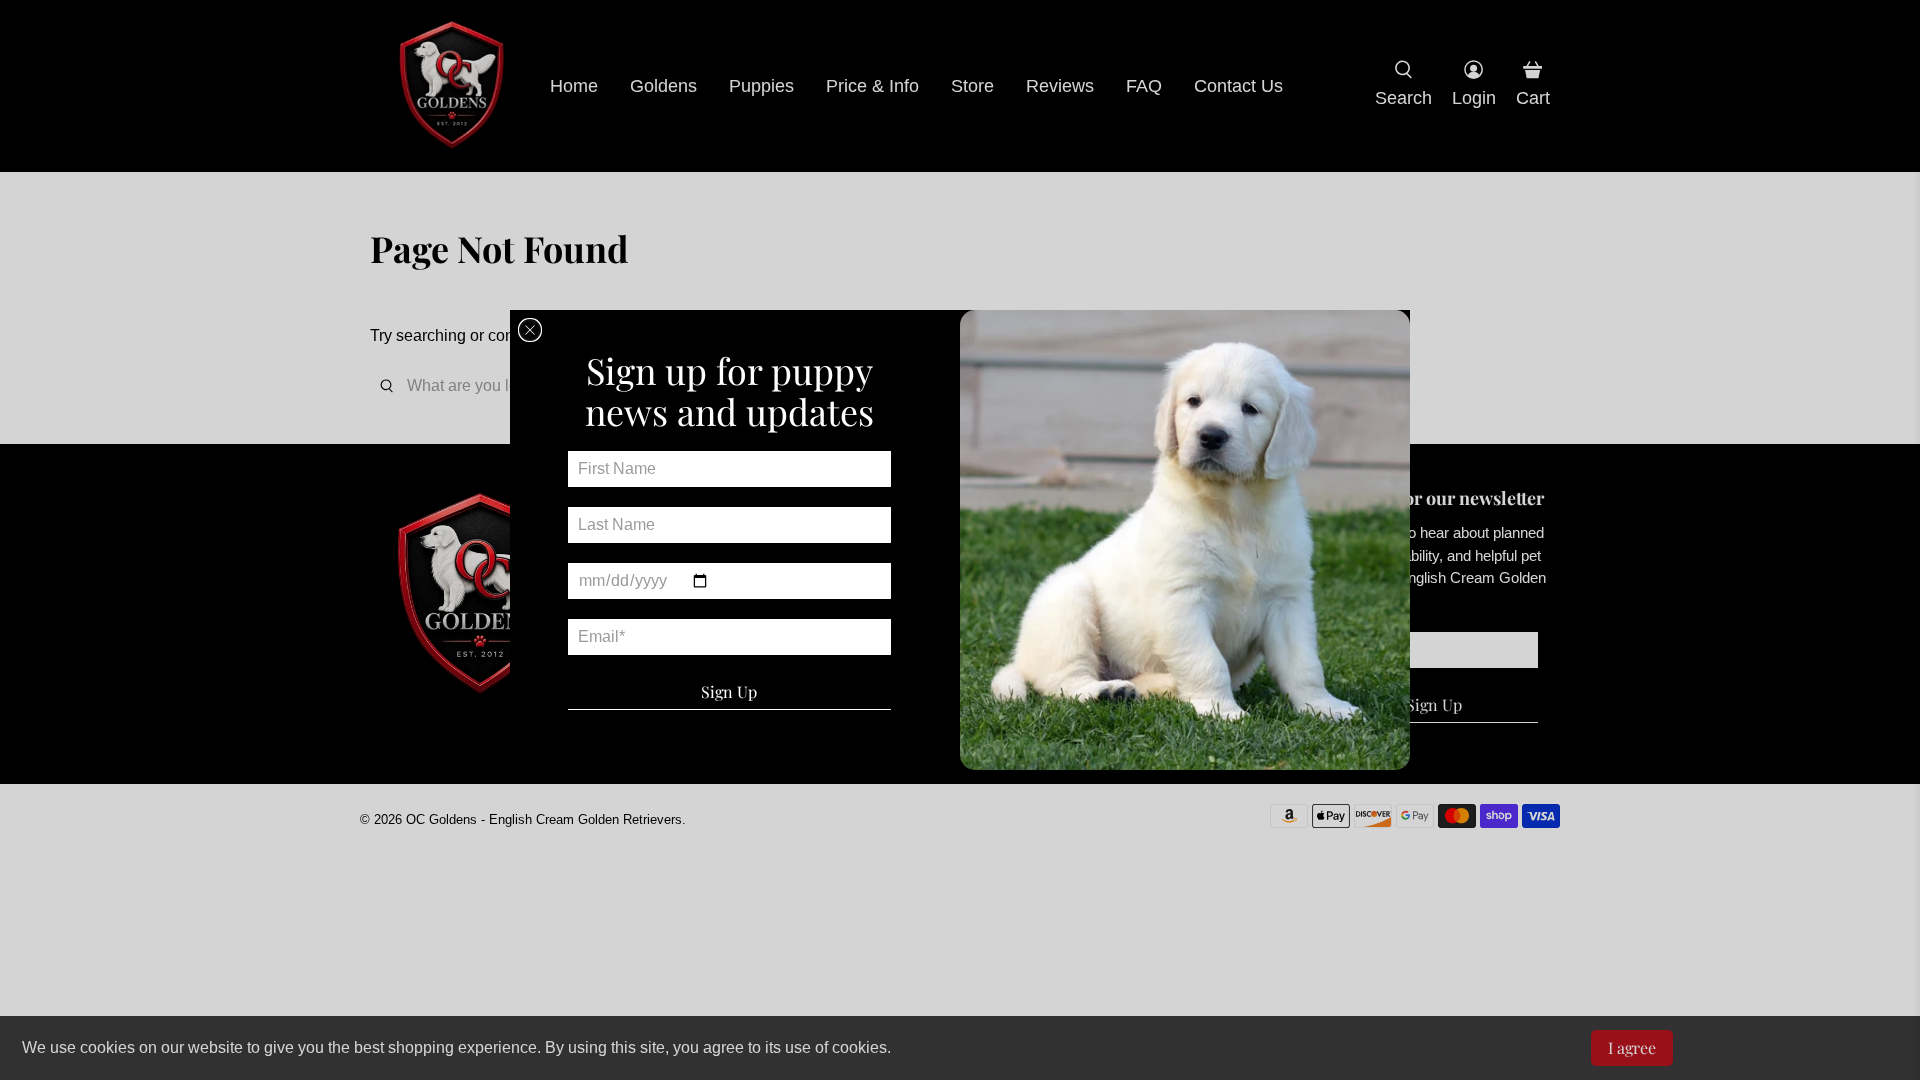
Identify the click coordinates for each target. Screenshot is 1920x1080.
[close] (530, 330)
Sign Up (729, 691)
